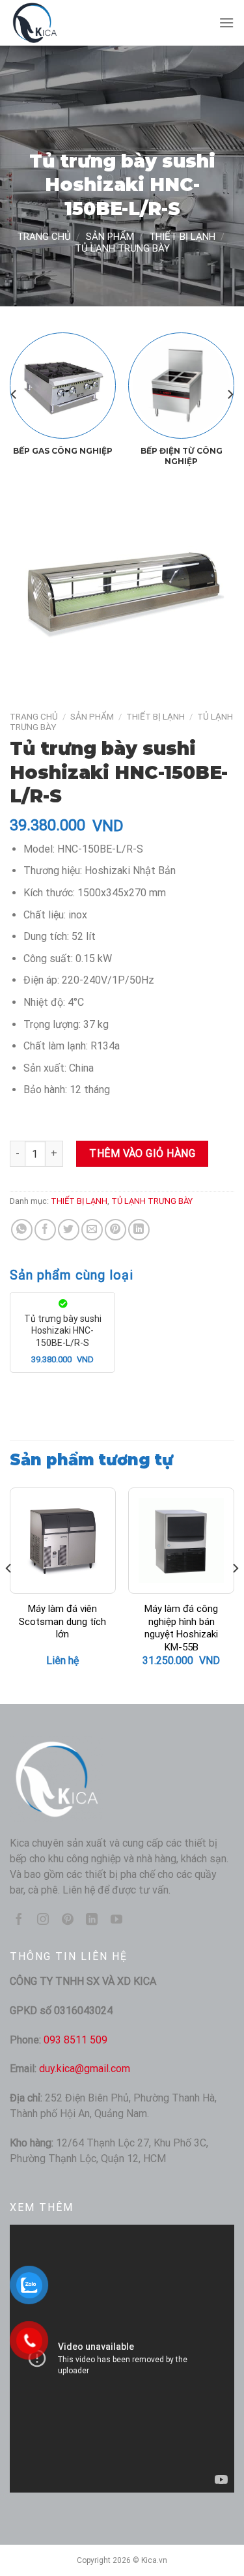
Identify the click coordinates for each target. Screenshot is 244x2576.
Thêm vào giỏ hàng (142, 1153)
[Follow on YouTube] (116, 1920)
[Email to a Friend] (92, 1230)
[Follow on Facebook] (19, 1920)
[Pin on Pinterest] (115, 1230)
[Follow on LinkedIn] (92, 1920)
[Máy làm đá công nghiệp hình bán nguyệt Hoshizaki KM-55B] (181, 1541)
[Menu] (226, 22)
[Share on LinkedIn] (139, 1230)
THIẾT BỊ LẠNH (182, 237)
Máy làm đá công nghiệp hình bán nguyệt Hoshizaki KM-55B (181, 1628)
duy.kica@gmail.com (85, 2069)
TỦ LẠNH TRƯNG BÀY (122, 248)
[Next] (230, 394)
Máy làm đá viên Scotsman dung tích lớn (62, 1621)
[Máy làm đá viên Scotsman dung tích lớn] (63, 1541)
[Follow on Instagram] (43, 1920)
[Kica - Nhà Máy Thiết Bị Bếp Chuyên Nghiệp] (75, 23)
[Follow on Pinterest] (68, 1920)
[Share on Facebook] (45, 1230)
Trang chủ (44, 237)
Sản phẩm (110, 237)
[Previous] (14, 394)
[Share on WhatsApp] (22, 1230)
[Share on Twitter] (69, 1230)
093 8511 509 (75, 2040)
